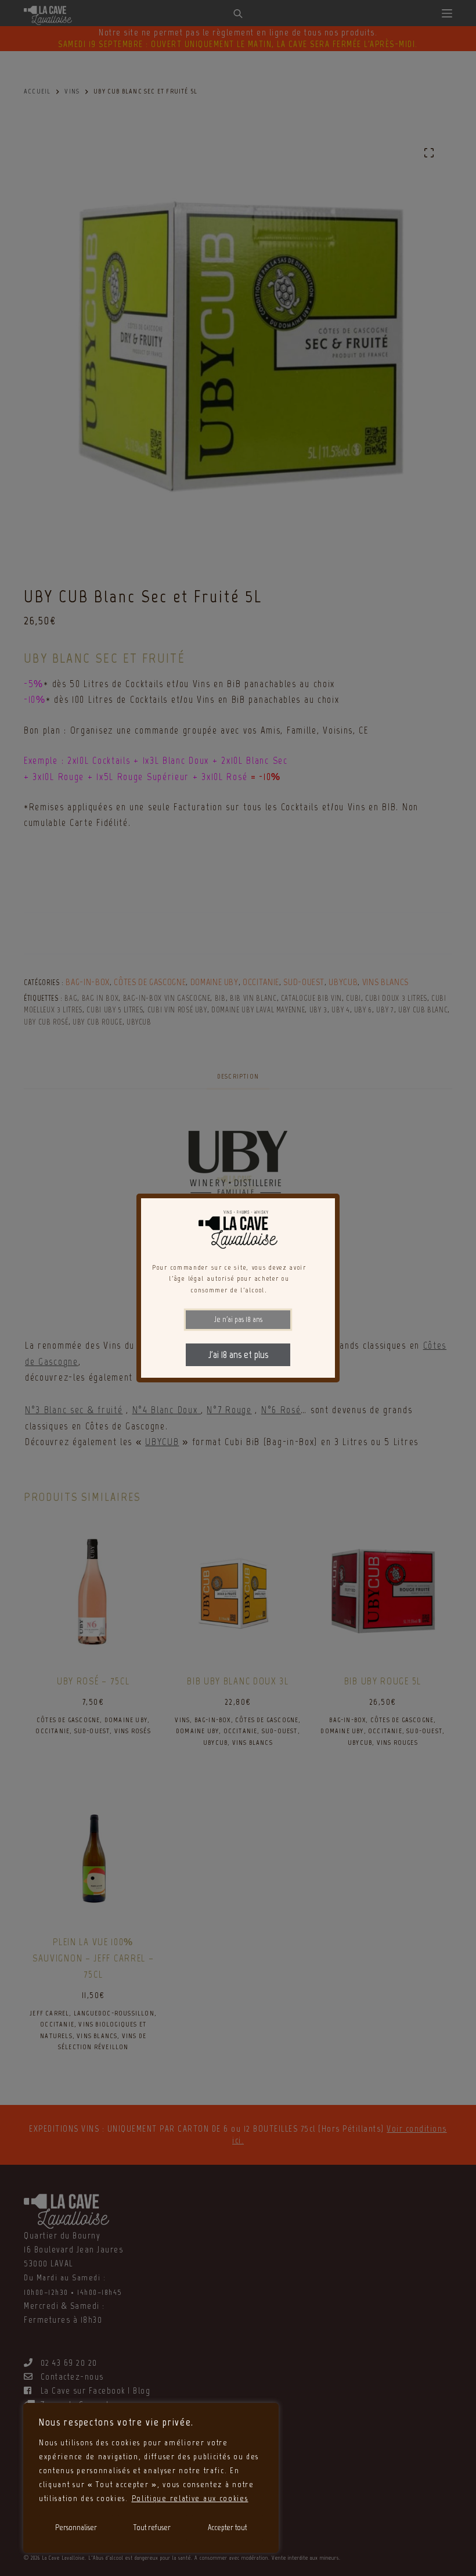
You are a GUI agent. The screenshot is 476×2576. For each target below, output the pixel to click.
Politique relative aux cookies (190, 2498)
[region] (151, 2478)
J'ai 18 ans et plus (238, 1355)
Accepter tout (227, 2528)
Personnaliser (76, 2528)
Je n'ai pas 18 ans (238, 1319)
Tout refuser (152, 2528)
